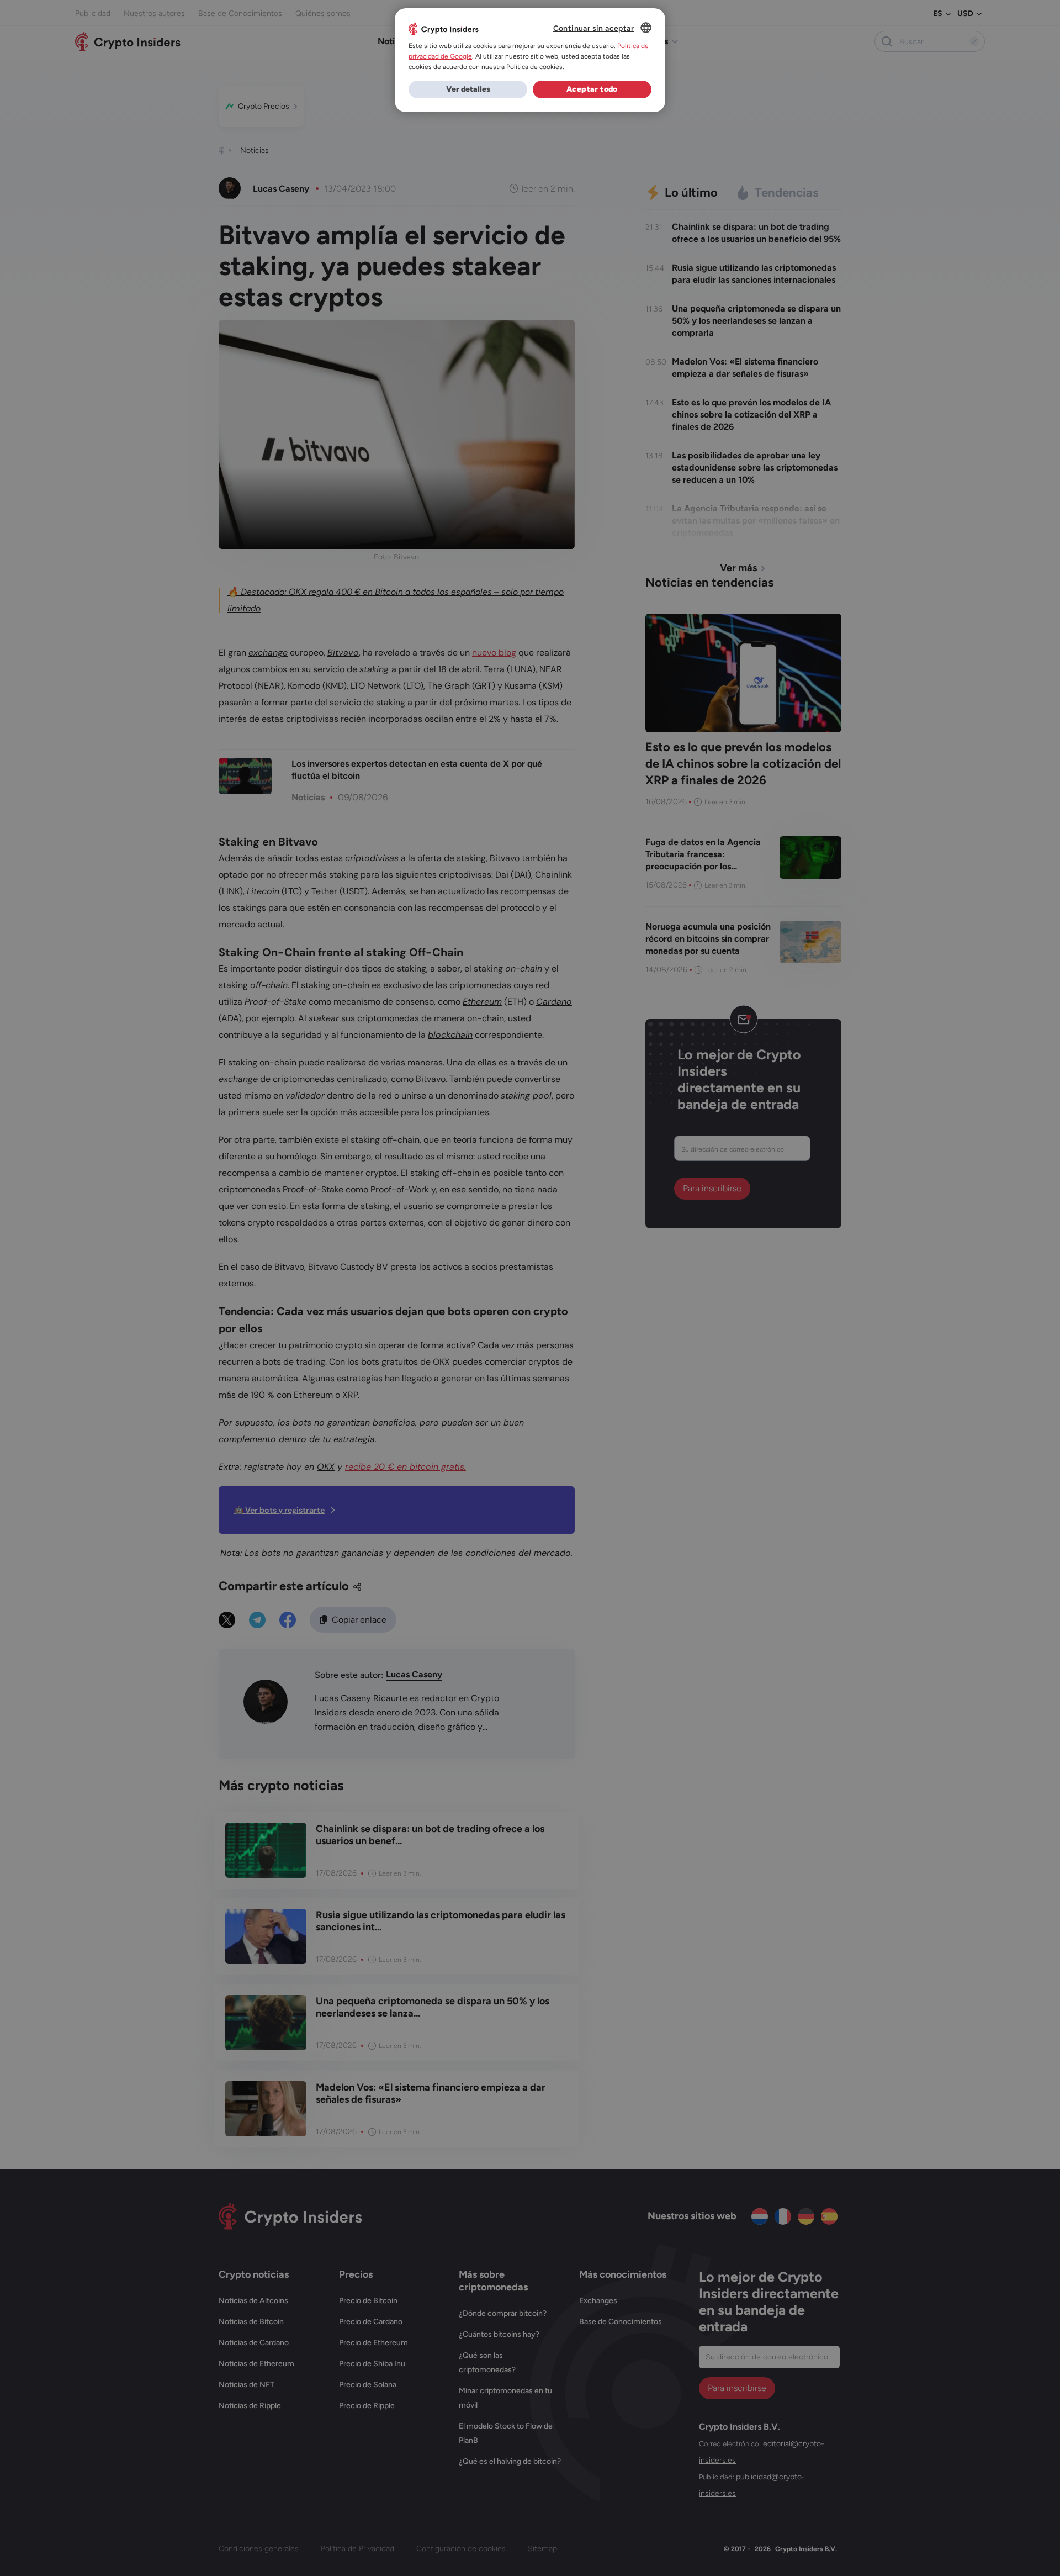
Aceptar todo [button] (592, 89)
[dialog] (530, 60)
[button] (468, 89)
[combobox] (646, 28)
